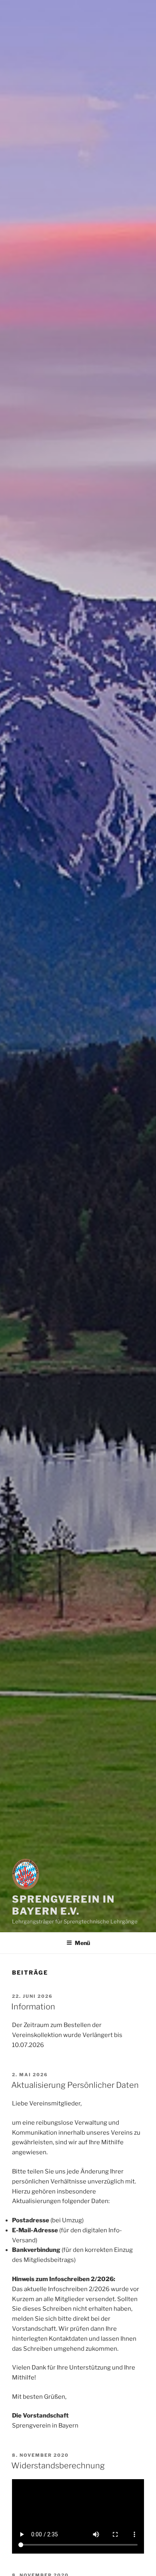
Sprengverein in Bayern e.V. (63, 1905)
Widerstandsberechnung (58, 2466)
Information (33, 2007)
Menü (82, 1943)
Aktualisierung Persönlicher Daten (75, 2085)
